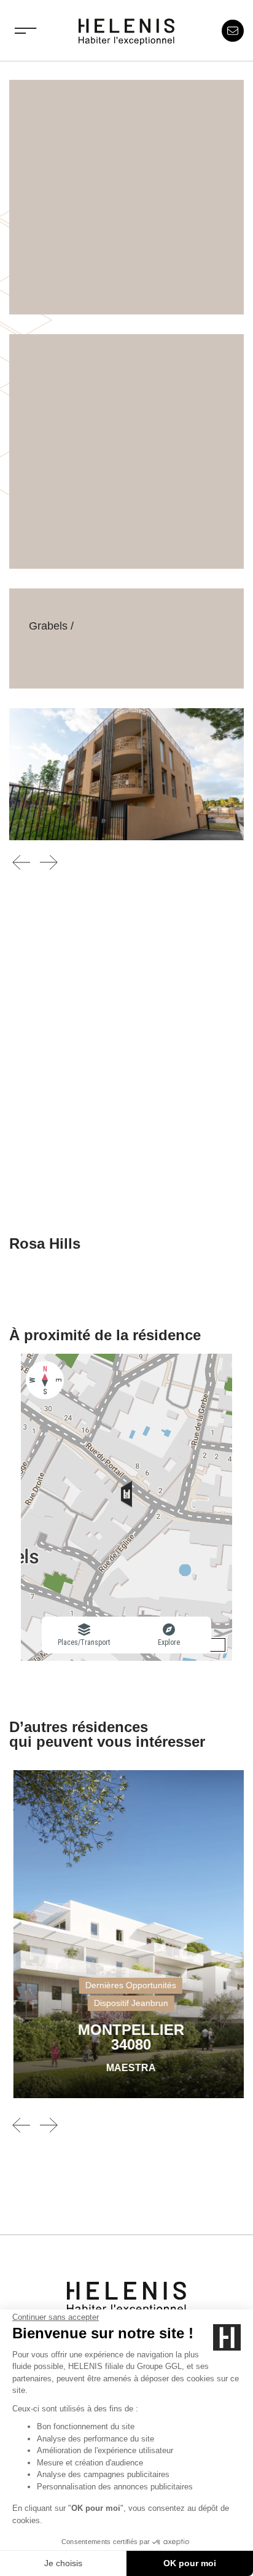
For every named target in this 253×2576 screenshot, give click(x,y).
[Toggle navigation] (26, 31)
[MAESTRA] (126, 1934)
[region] (126, 1507)
